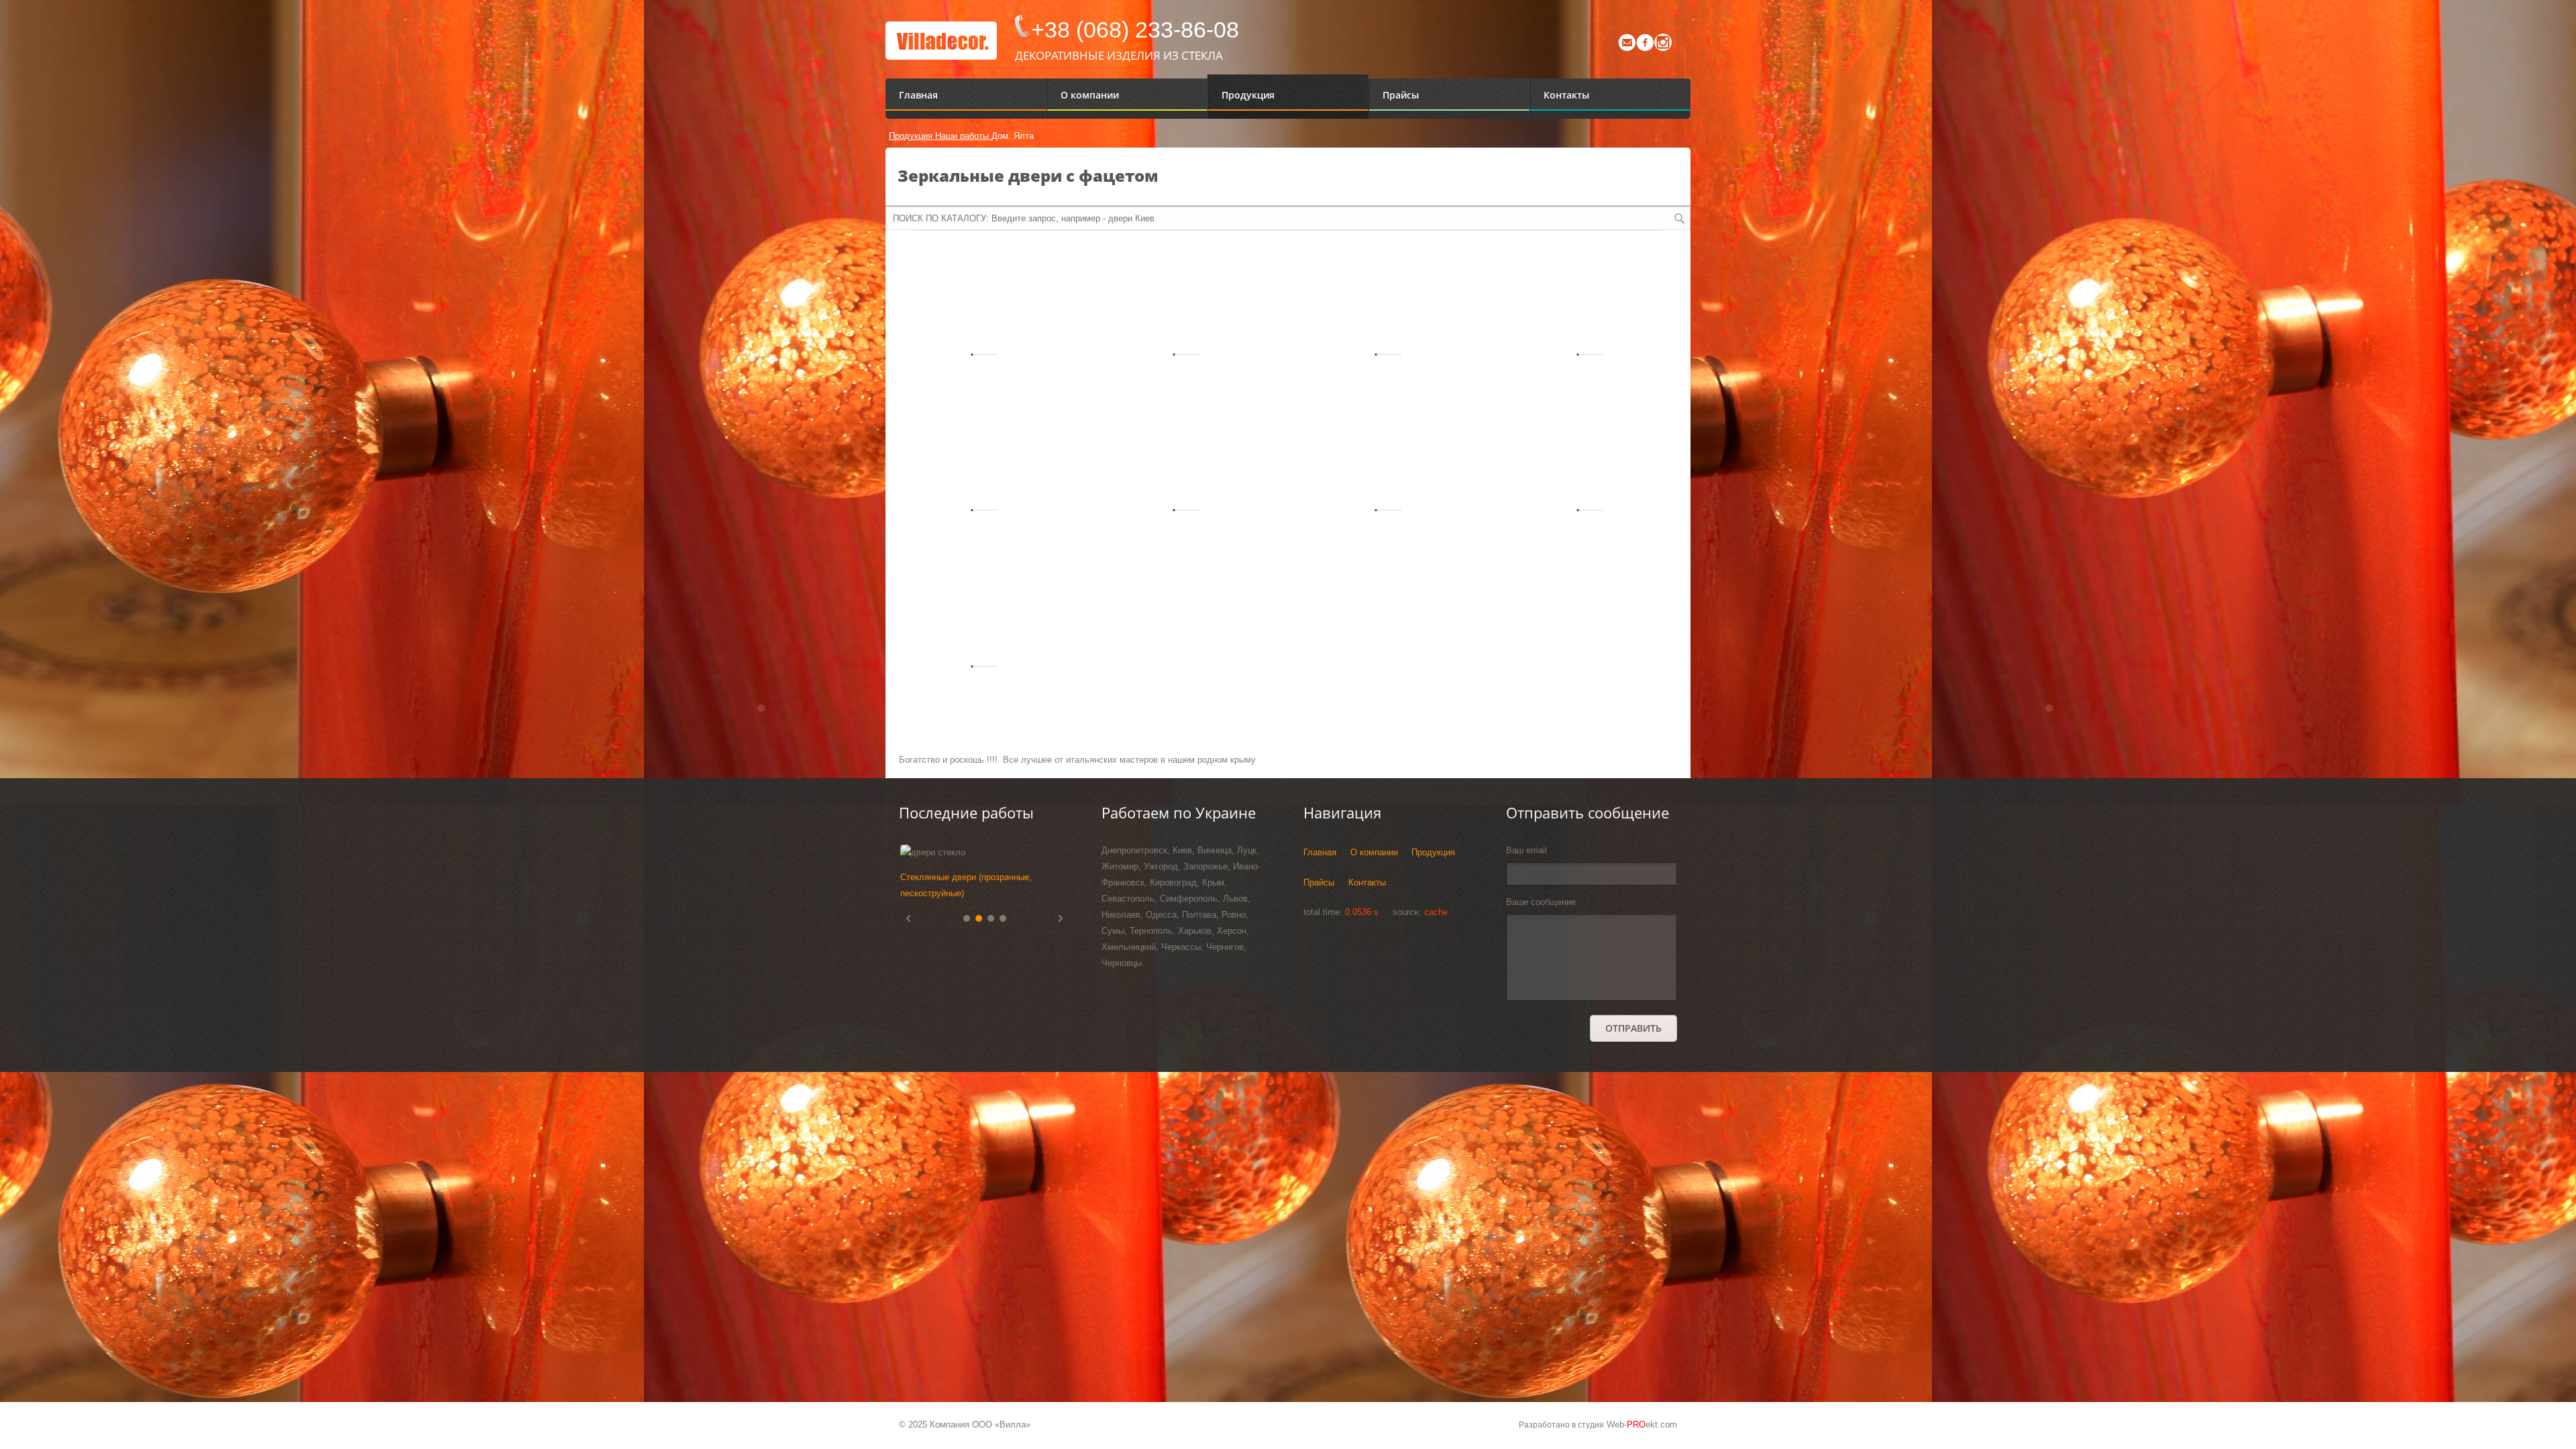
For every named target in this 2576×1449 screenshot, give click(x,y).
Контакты (1367, 882)
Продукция (912, 136)
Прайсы (1319, 882)
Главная (1320, 852)
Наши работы (963, 136)
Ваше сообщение (1541, 902)
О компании (1374, 852)
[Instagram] (1663, 48)
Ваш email (1526, 850)
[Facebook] (1645, 48)
